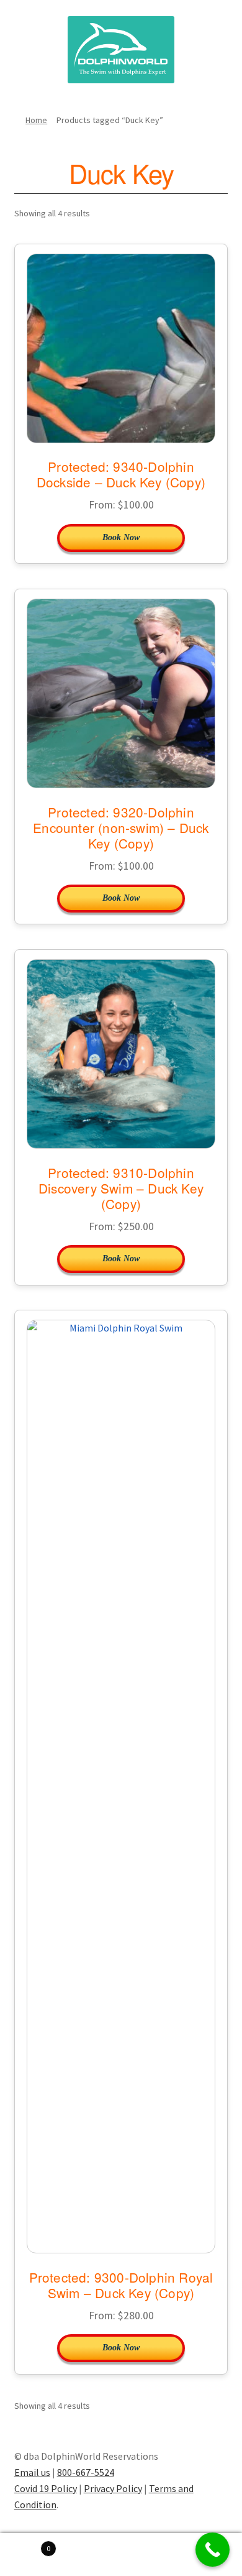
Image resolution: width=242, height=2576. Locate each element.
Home (36, 120)
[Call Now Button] (213, 2550)
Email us (32, 2472)
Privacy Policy (113, 2488)
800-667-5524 (86, 2472)
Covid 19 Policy (46, 2488)
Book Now (121, 537)
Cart (25, 2544)
